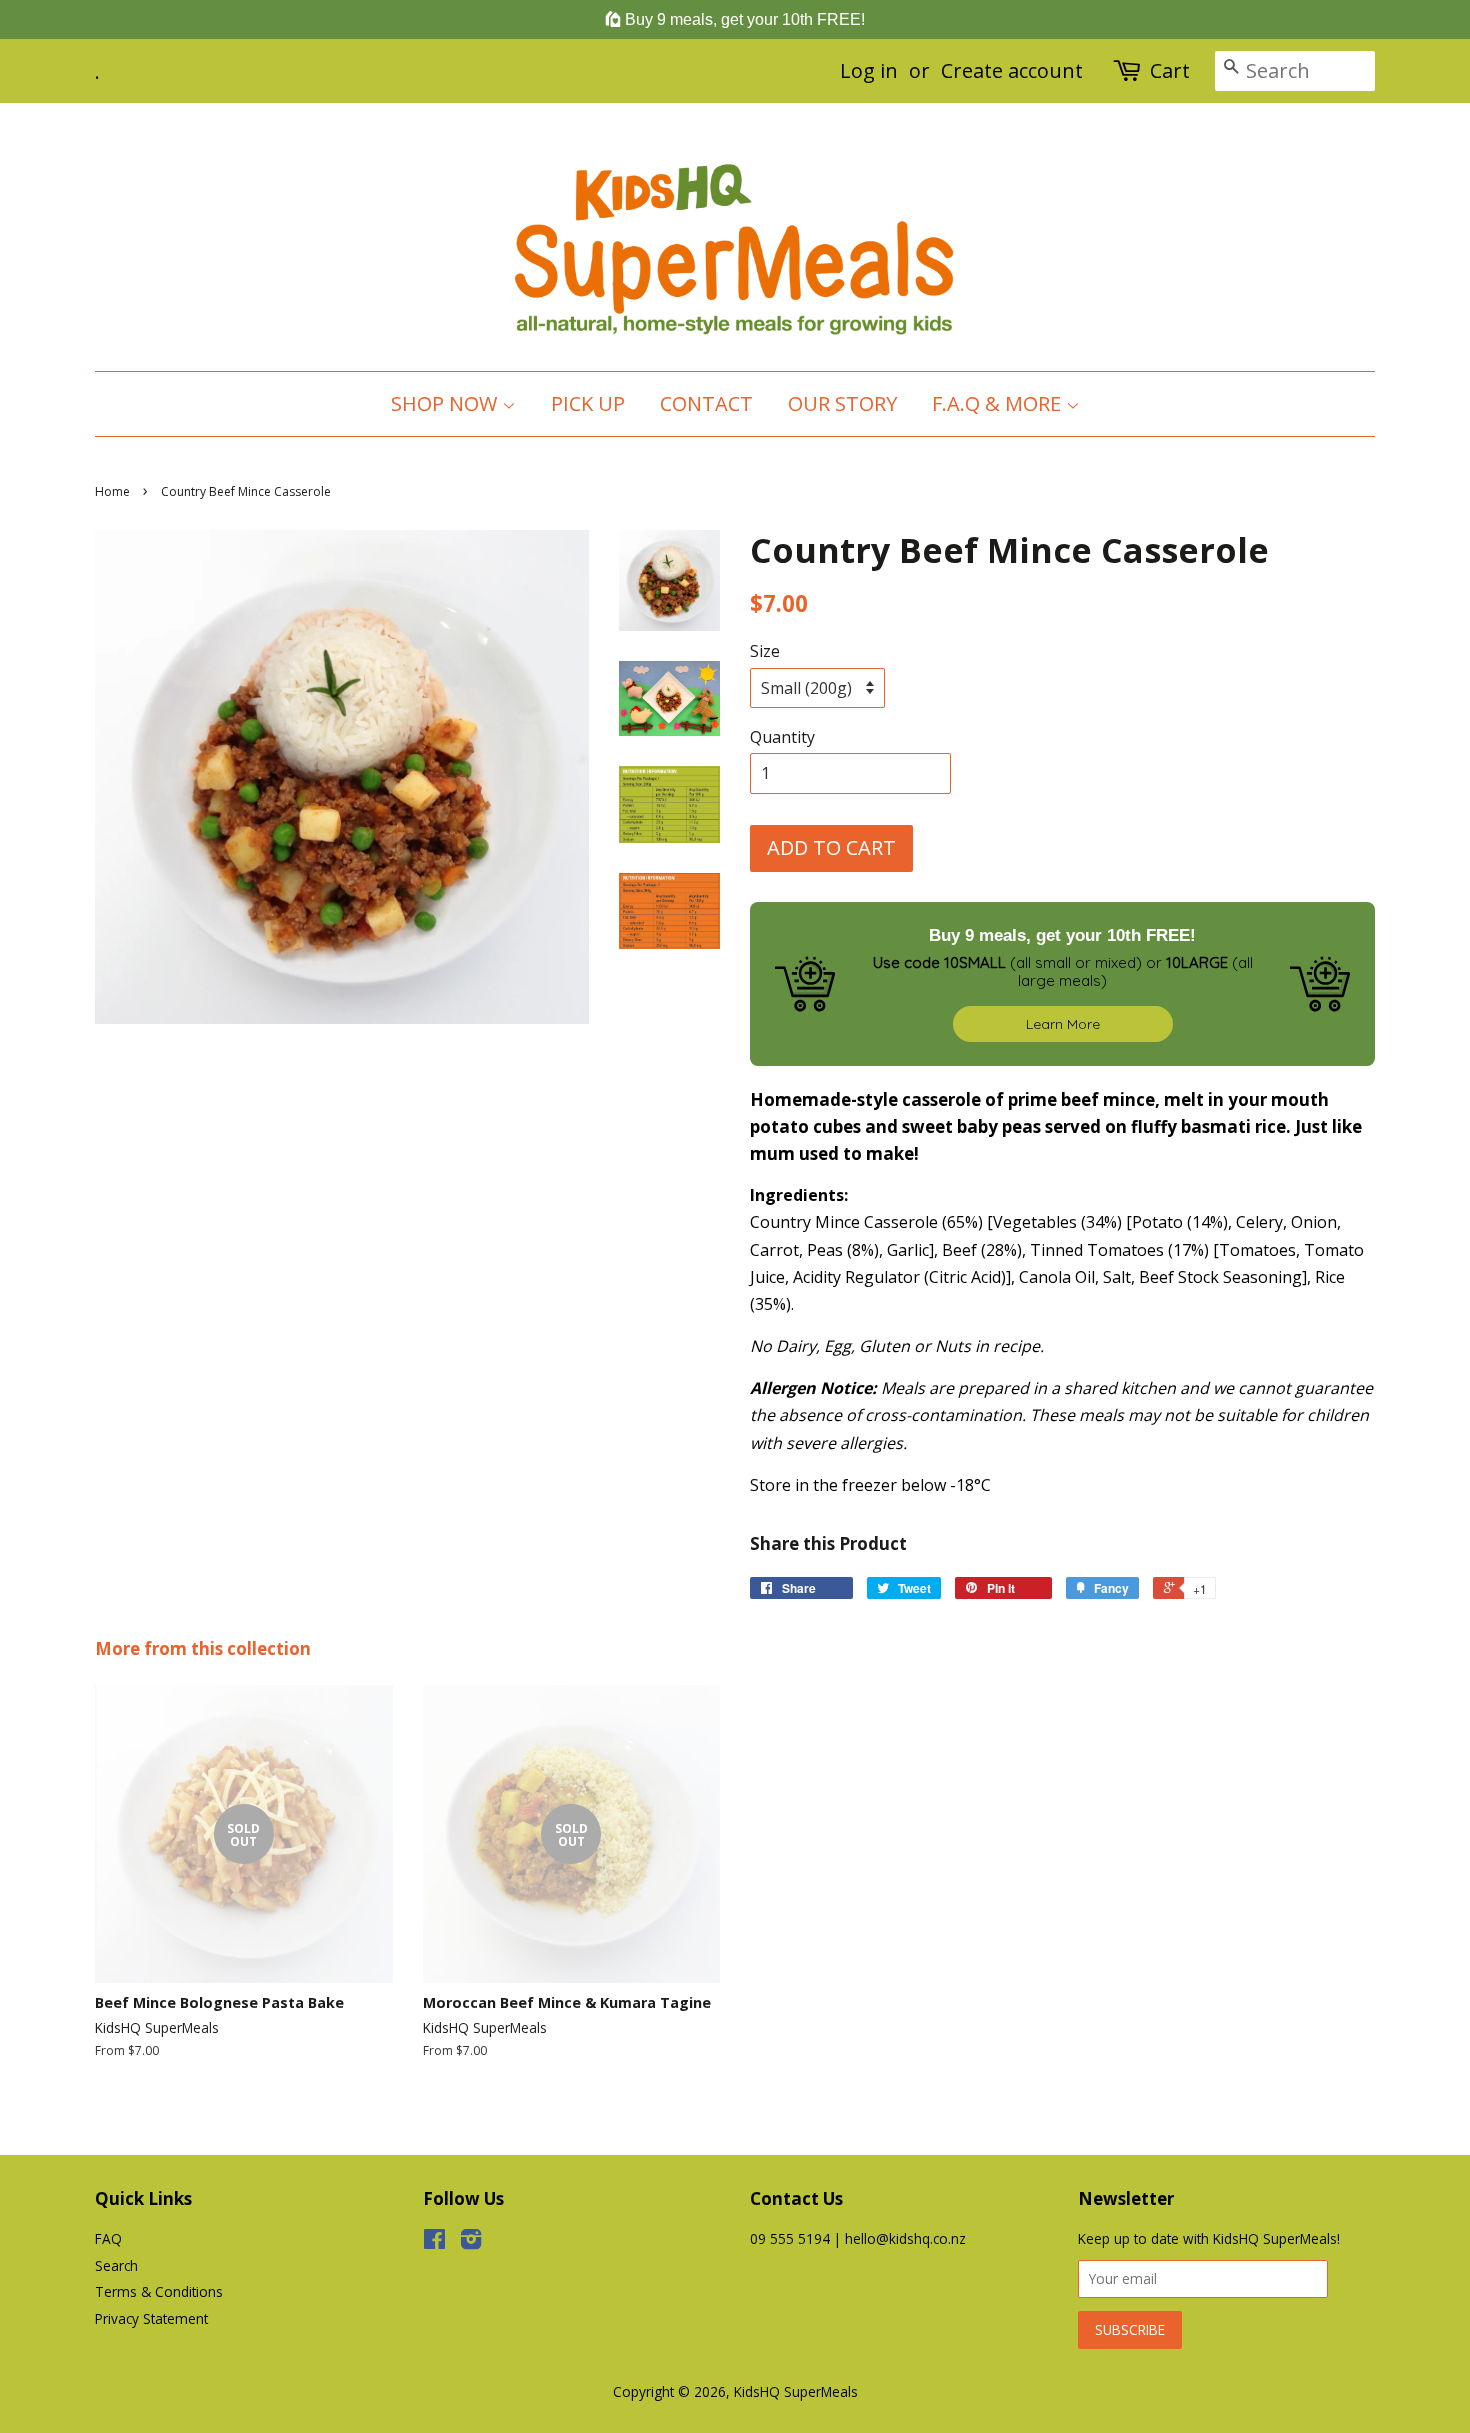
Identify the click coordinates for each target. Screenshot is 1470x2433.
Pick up (588, 403)
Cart (1170, 70)
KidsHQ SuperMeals (796, 2391)
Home (112, 491)
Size (765, 651)
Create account (1012, 70)
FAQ (108, 2238)
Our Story (842, 403)
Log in (869, 70)
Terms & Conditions (159, 2291)
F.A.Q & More (999, 403)
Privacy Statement (151, 2318)
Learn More (1063, 1024)
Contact (706, 403)
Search (116, 2265)
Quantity (782, 737)
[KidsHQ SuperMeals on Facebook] (434, 2242)
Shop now (446, 403)
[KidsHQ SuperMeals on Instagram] (471, 2242)
